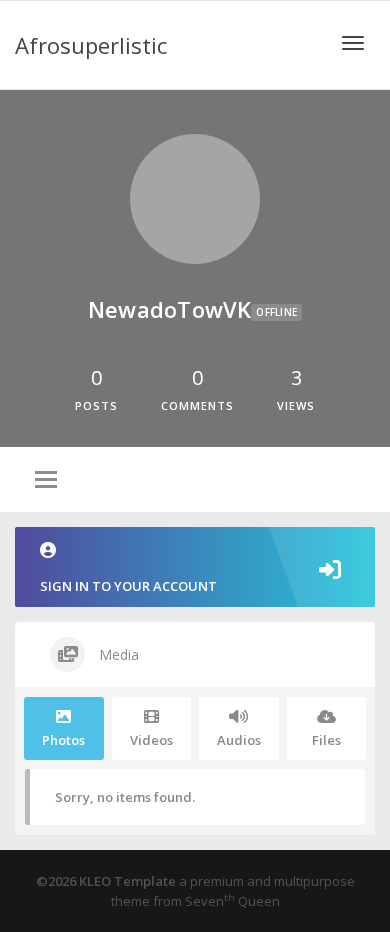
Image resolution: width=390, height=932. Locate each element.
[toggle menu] (46, 481)
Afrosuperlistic (91, 45)
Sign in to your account (128, 586)
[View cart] (301, 40)
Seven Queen (232, 901)
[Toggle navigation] (353, 43)
